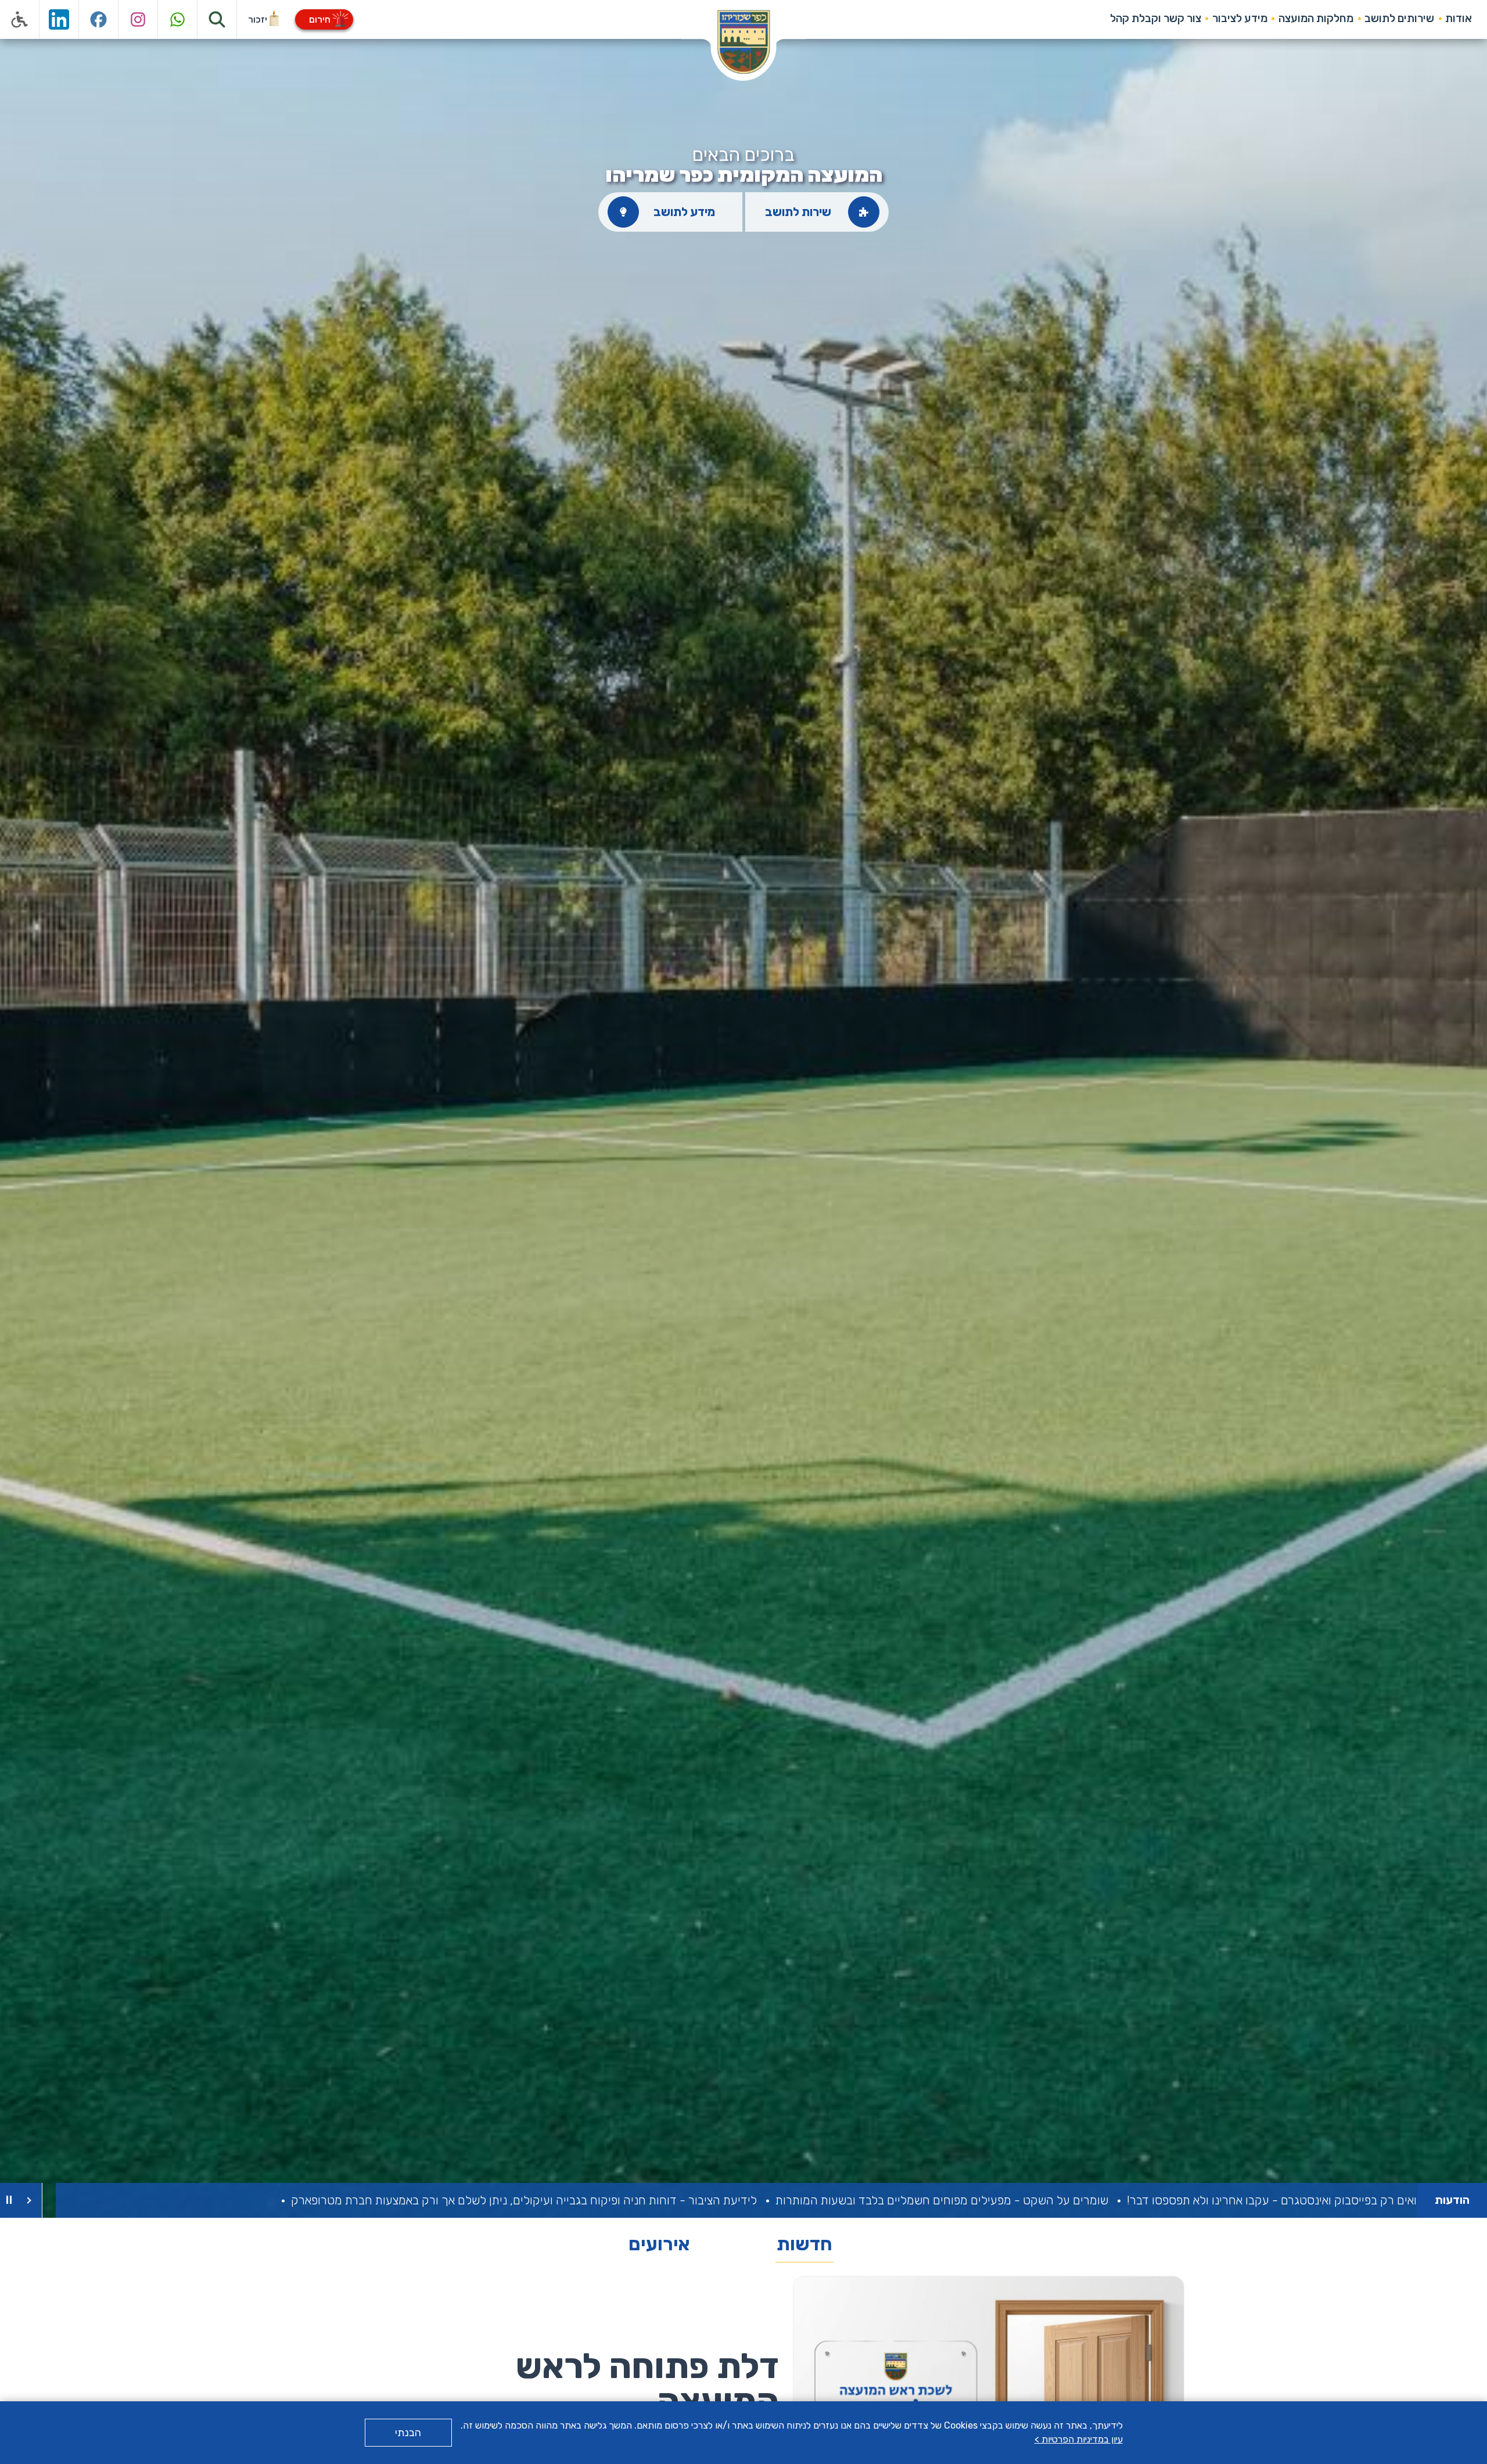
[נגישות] (20, 19)
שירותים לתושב (1399, 18)
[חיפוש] (217, 19)
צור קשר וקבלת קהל (1156, 18)
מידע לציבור (1240, 18)
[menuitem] (1459, 19)
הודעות (1452, 2200)
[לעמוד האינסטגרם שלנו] (138, 19)
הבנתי (408, 2433)
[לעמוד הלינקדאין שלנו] (59, 19)
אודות (1459, 18)
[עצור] (9, 2200)
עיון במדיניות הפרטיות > (1079, 2439)
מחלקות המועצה (1316, 18)
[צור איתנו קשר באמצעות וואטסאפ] (178, 19)
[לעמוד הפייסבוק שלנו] (99, 19)
